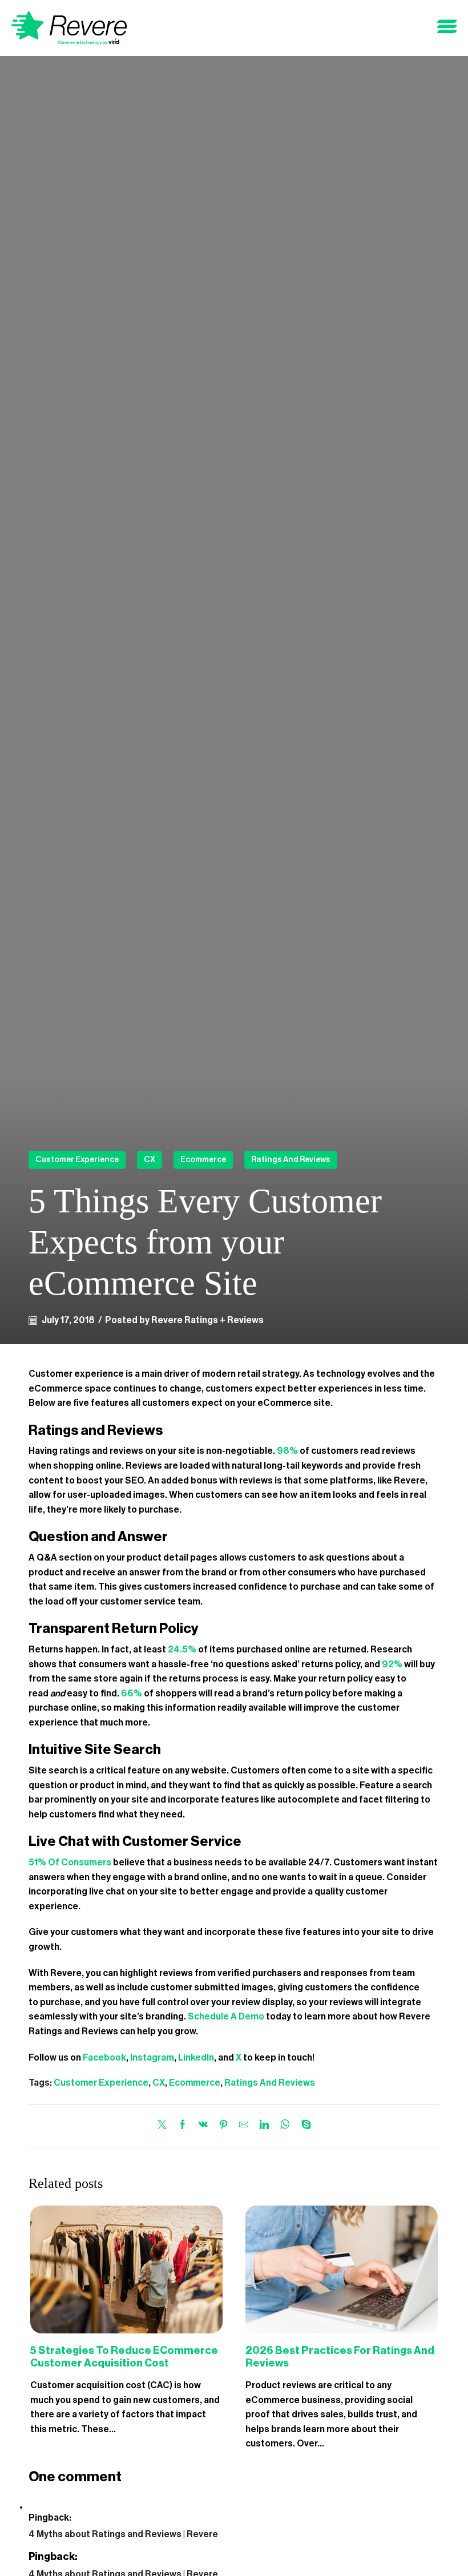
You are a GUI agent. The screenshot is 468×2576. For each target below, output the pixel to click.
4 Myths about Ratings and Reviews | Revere (123, 2534)
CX (150, 1160)
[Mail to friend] (244, 2126)
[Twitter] (165, 2126)
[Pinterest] (223, 2126)
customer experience (77, 1160)
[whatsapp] (285, 2126)
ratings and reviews (291, 1160)
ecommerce (203, 1160)
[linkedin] (264, 2126)
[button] (447, 27)
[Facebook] (183, 2126)
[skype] (303, 2126)
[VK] (203, 2126)
